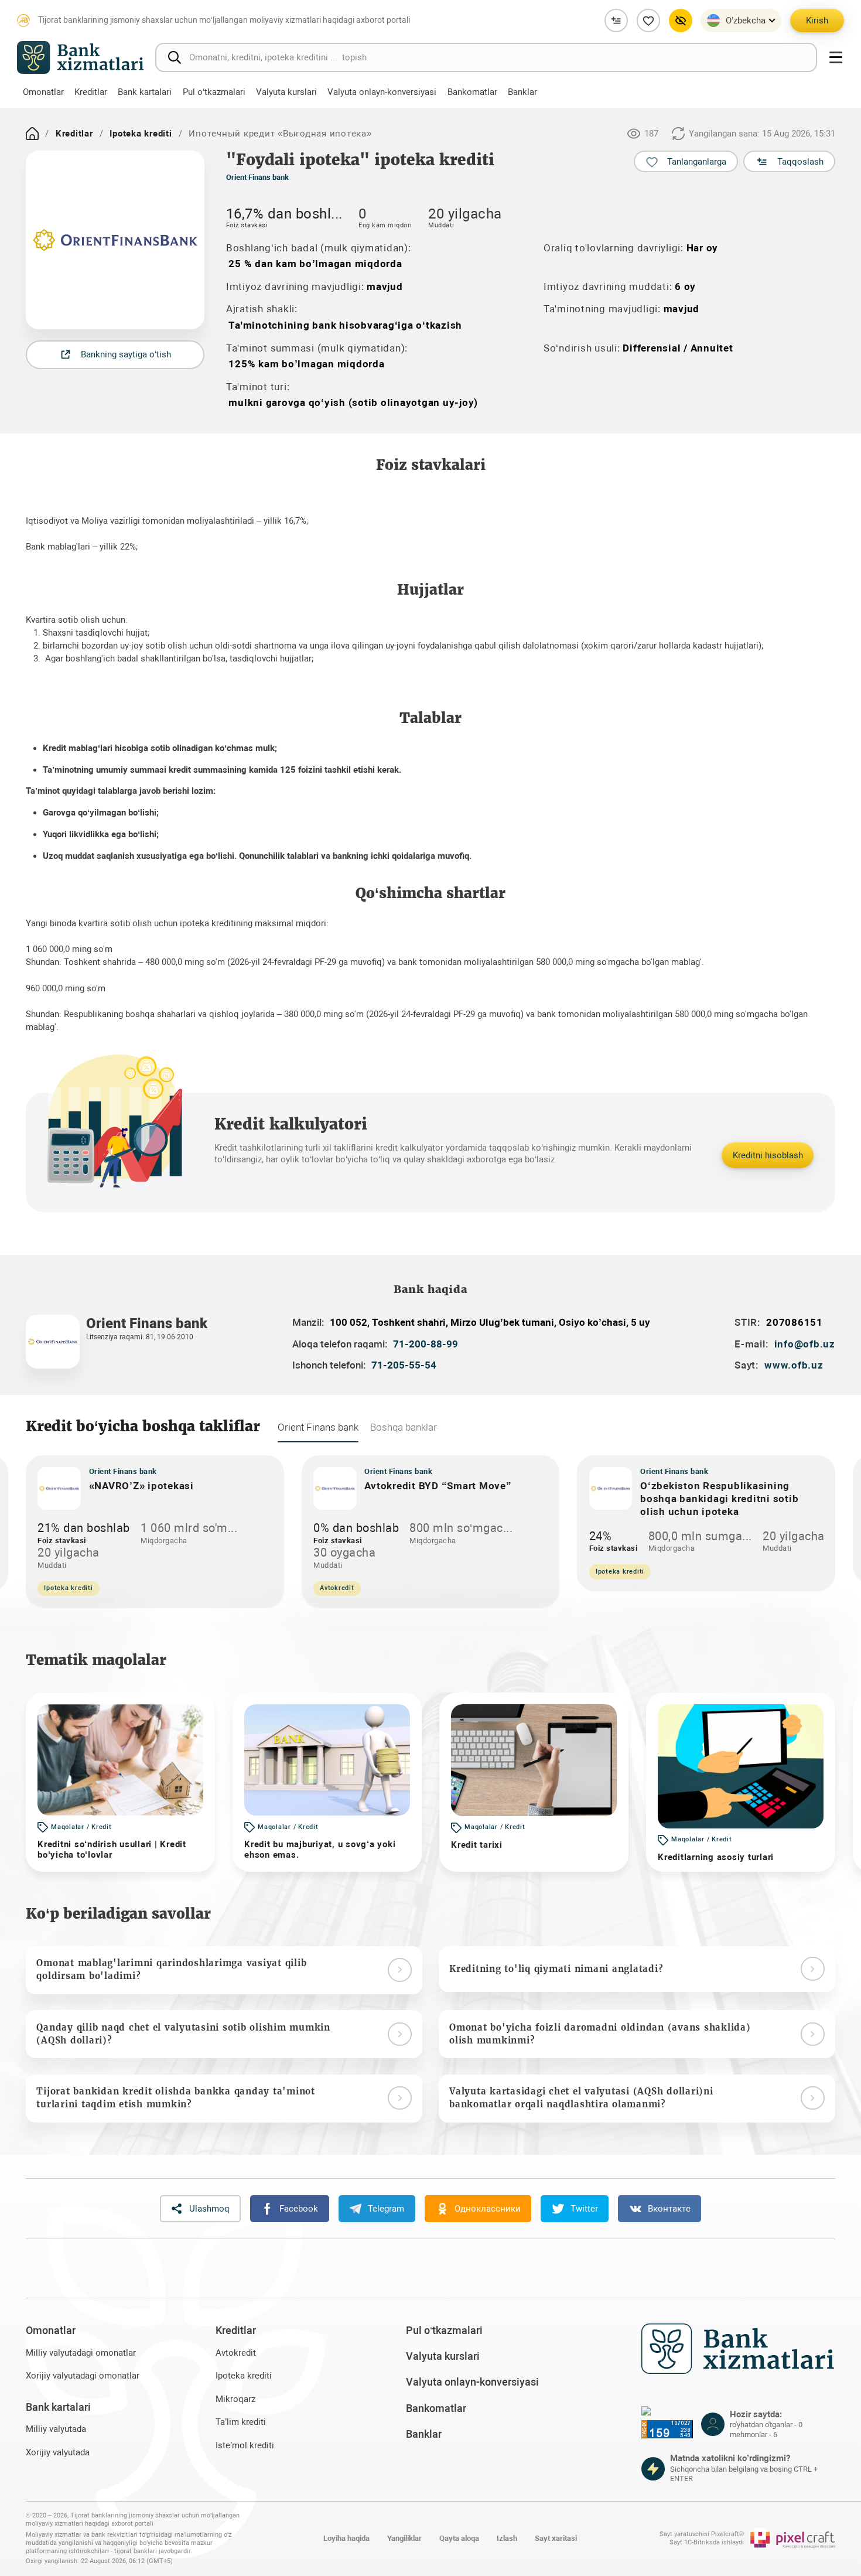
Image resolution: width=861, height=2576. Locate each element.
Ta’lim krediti (241, 2422)
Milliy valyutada (56, 2429)
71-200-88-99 (426, 1344)
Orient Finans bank (257, 177)
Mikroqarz (235, 2399)
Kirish (817, 21)
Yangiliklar (404, 2538)
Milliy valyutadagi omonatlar (81, 2353)
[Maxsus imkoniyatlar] (681, 21)
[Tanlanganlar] (648, 21)
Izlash (507, 2538)
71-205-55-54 (404, 1365)
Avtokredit (236, 2353)
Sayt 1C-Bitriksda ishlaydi (707, 2542)
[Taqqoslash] (616, 21)
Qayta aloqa (459, 2538)
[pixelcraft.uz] (792, 2539)
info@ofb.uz (805, 1344)
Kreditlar (74, 134)
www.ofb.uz (794, 1365)
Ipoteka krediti (141, 134)
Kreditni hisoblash (768, 1155)
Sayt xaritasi (556, 2538)
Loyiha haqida (346, 2538)
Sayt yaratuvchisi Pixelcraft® (702, 2534)
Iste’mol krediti (245, 2445)
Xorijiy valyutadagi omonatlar (83, 2376)
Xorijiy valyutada (58, 2452)
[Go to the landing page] (32, 134)
